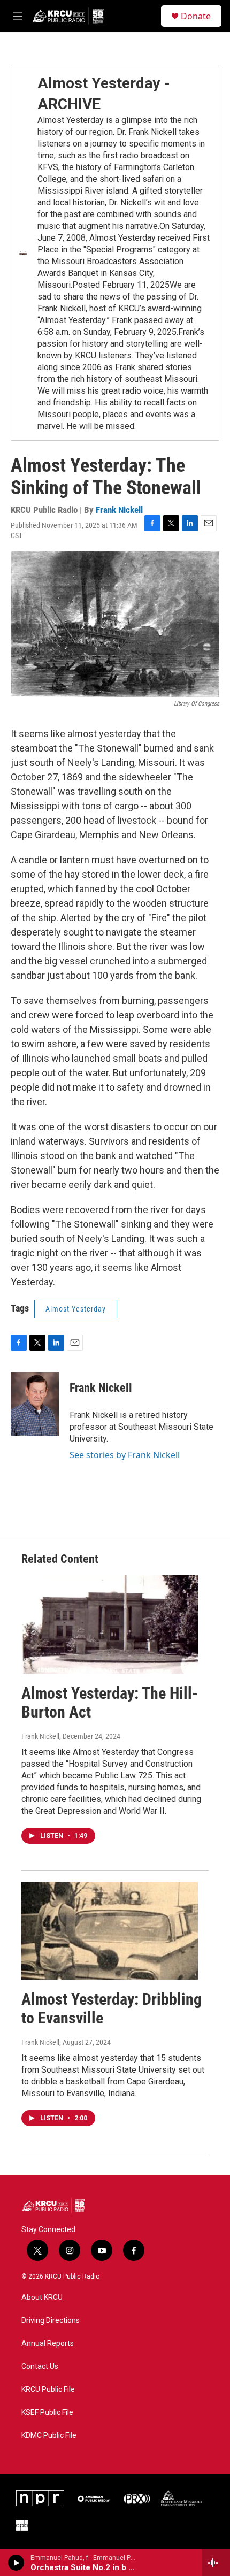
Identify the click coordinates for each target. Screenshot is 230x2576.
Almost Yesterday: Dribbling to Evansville (112, 2008)
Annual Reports (48, 2344)
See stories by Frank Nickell (125, 1455)
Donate (196, 16)
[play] (16, 2563)
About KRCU (42, 2298)
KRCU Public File (48, 2390)
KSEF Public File (47, 2413)
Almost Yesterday (76, 1309)
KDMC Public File (49, 2436)
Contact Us (40, 2367)
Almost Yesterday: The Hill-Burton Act (110, 1703)
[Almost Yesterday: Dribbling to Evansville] (110, 1931)
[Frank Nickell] (35, 1404)
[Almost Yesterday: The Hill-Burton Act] (110, 1624)
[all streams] (216, 2563)
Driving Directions (51, 2321)
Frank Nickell (119, 510)
